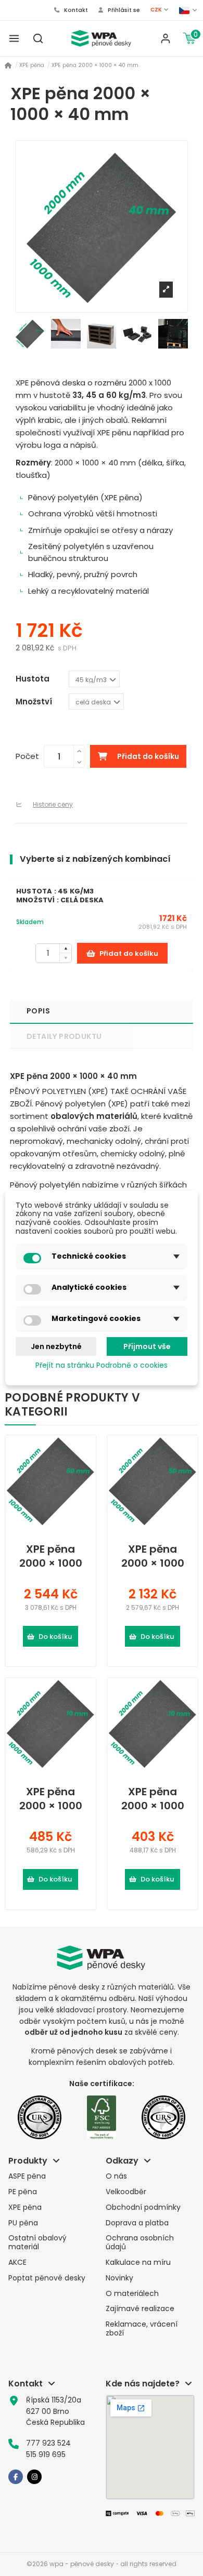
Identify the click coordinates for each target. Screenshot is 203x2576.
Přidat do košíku (148, 756)
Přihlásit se (123, 10)
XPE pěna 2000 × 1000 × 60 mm (51, 1556)
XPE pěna (25, 2207)
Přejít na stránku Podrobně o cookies (102, 1366)
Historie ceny (53, 804)
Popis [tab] (38, 1011)
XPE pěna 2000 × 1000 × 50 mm (153, 1556)
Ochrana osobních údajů (140, 2243)
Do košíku (55, 1637)
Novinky (119, 2278)
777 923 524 (48, 2443)
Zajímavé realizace (140, 2309)
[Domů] (8, 66)
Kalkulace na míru (138, 2263)
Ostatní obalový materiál (37, 2243)
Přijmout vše (147, 1346)
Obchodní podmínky (143, 2207)
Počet (27, 756)
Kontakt (75, 10)
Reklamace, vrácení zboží (142, 2329)
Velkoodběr (126, 2192)
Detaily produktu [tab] (64, 1036)
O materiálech (132, 2294)
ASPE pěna (27, 2176)
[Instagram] (34, 2477)
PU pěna (23, 2223)
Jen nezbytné (56, 1346)
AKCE (17, 2263)
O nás (116, 2176)
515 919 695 (46, 2454)
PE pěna (23, 2192)
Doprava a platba (137, 2223)
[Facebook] (16, 2477)
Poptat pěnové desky (47, 2278)
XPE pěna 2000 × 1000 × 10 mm (51, 1799)
